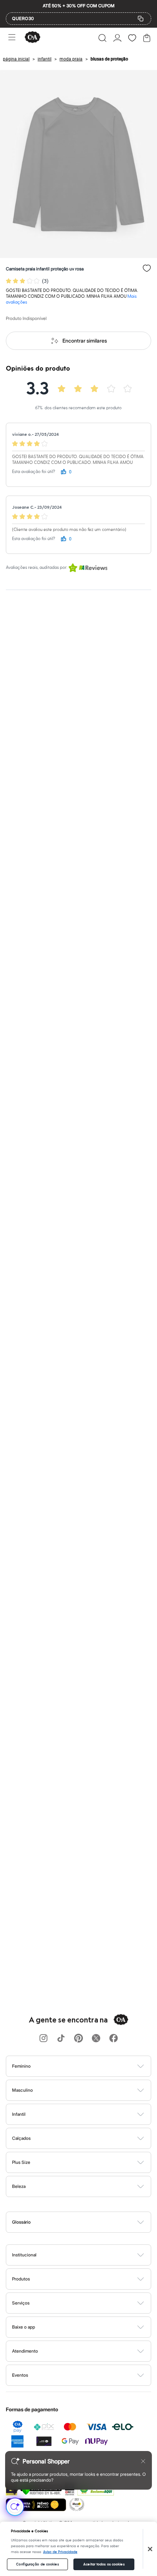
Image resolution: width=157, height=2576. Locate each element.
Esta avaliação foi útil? (34, 472)
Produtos (21, 2279)
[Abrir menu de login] (117, 38)
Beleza (19, 2186)
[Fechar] (150, 2549)
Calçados (21, 2138)
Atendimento (25, 2351)
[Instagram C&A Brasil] (43, 2039)
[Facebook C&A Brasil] (114, 2039)
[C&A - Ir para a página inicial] (32, 38)
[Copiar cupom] (141, 19)
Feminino (21, 2066)
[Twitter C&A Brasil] (96, 2039)
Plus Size (21, 2162)
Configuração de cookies (37, 2564)
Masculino (22, 2090)
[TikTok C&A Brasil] (61, 2039)
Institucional (24, 2255)
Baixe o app (24, 2327)
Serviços (21, 2303)
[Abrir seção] (91, 2066)
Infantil (19, 2114)
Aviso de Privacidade (60, 2552)
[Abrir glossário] (88, 2222)
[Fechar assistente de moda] (143, 2461)
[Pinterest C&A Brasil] (78, 2039)
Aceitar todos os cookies (104, 2564)
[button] (102, 38)
